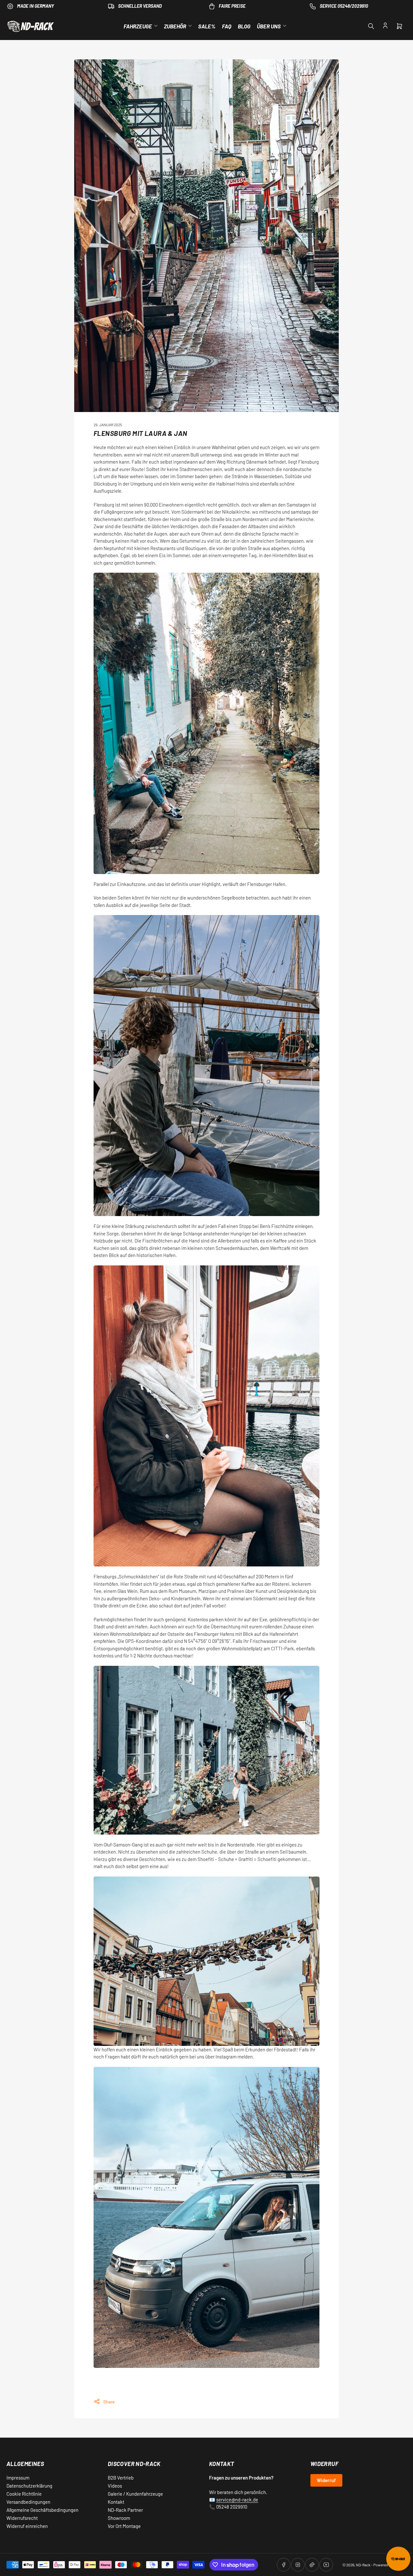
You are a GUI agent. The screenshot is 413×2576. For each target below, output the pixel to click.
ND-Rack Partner (125, 2510)
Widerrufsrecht (22, 2518)
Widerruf (326, 2480)
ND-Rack (363, 2565)
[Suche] (371, 26)
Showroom (119, 2518)
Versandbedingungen (28, 2502)
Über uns (269, 26)
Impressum (18, 2478)
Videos (115, 2486)
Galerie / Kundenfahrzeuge (135, 2494)
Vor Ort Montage (124, 2526)
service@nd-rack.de (237, 2500)
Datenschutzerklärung (29, 2486)
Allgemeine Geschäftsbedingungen (42, 2510)
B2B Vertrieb (121, 2478)
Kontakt (116, 2502)
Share (109, 2402)
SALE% (207, 26)
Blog (244, 26)
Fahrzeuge (138, 26)
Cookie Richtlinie (24, 2494)
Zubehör (175, 26)
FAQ (227, 26)
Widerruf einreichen (27, 2526)
